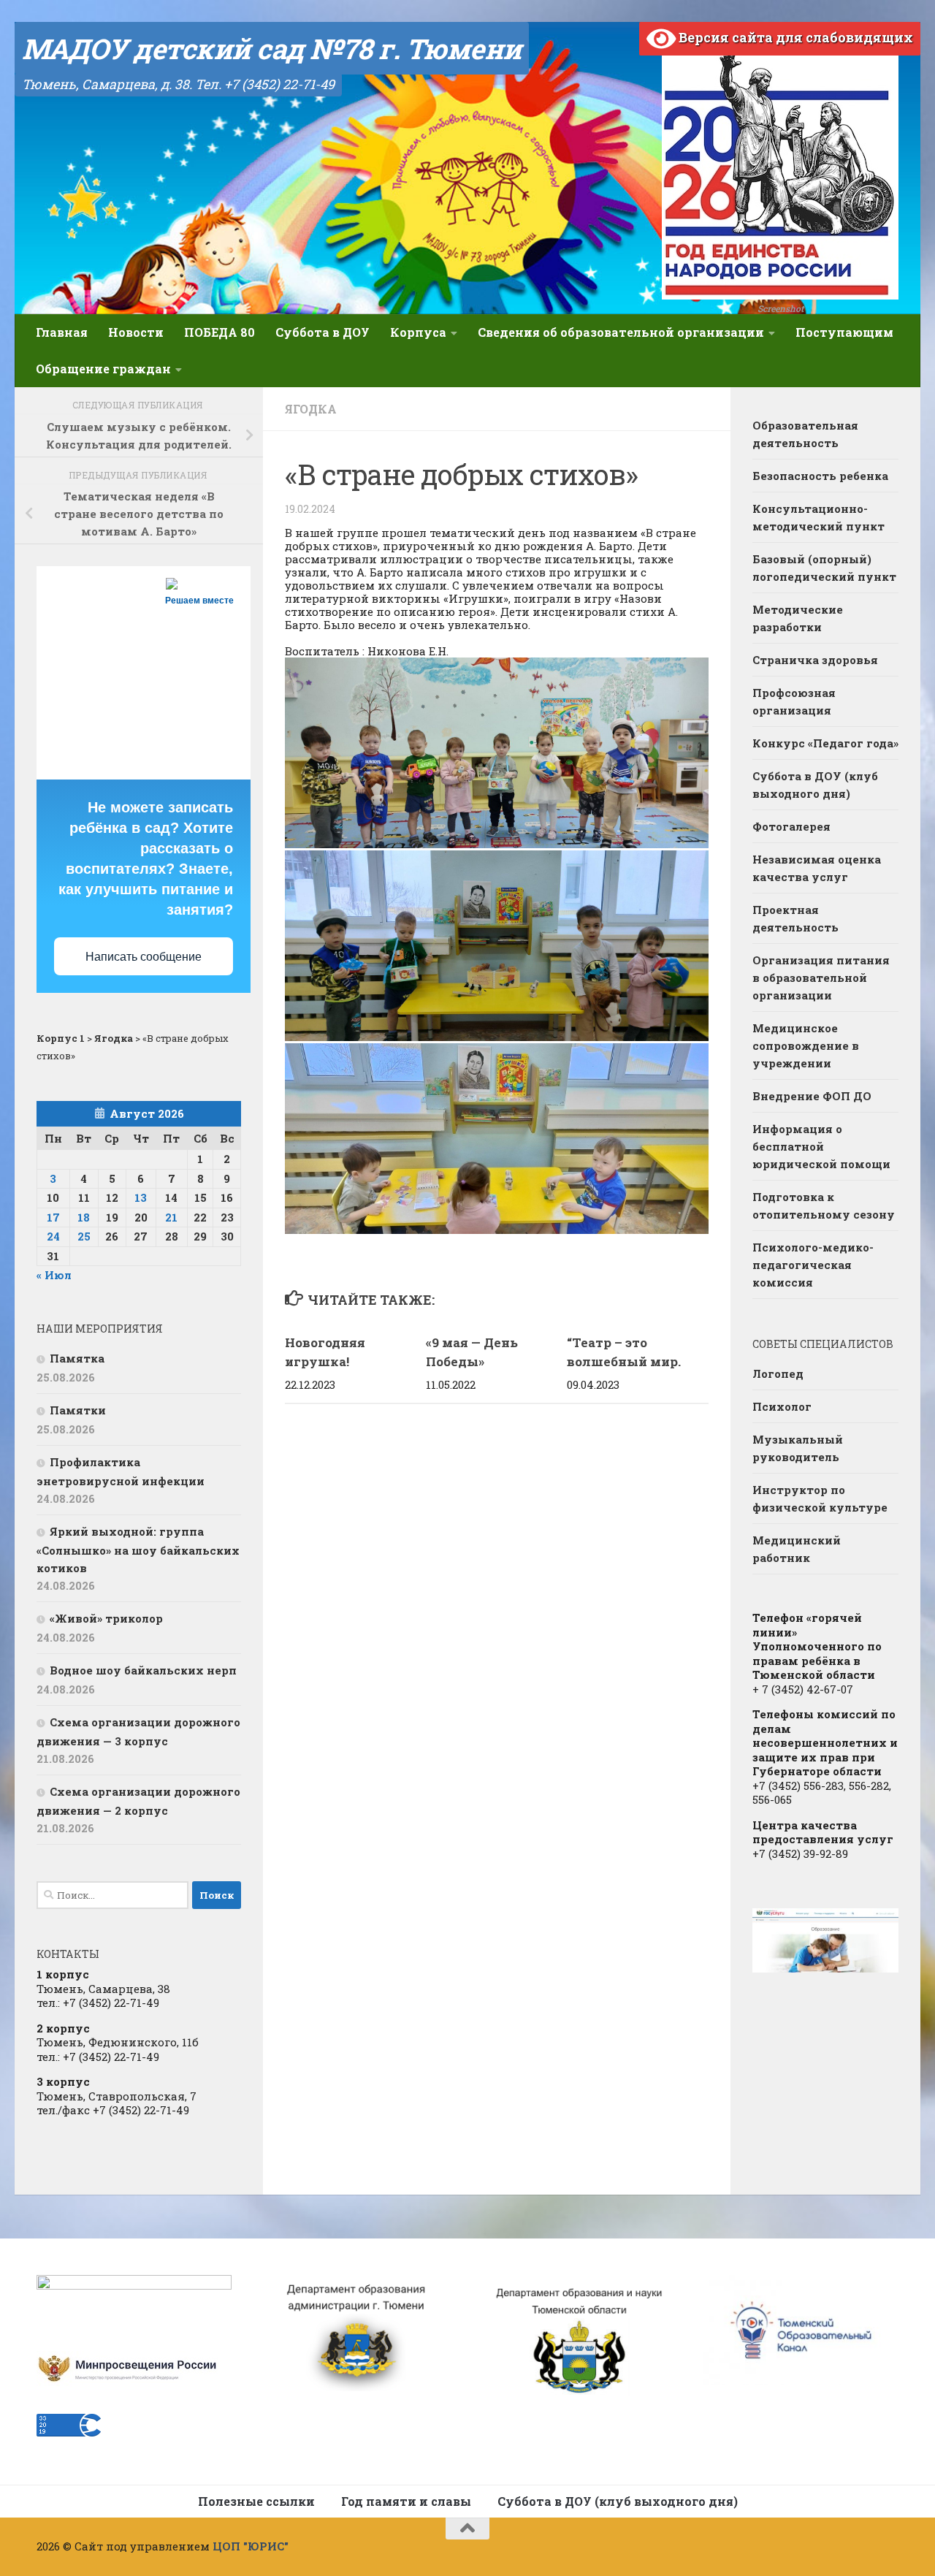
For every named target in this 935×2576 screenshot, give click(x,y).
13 (141, 1197)
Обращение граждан (103, 369)
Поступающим (844, 332)
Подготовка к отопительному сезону (824, 1205)
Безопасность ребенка (820, 476)
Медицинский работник (797, 1549)
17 (53, 1217)
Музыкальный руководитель (798, 1448)
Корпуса (418, 332)
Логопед (778, 1373)
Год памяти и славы (406, 2501)
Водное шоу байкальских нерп (143, 1670)
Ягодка (311, 409)
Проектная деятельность (795, 918)
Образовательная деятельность (805, 434)
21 (171, 1217)
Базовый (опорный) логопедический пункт (824, 568)
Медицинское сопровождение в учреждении (806, 1045)
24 (53, 1236)
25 (84, 1236)
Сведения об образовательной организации (621, 332)
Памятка (77, 1358)
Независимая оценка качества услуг (817, 868)
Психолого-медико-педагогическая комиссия (813, 1265)
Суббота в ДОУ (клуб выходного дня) (815, 785)
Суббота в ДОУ (323, 332)
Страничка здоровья (815, 660)
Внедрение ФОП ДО (812, 1096)
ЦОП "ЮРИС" (251, 2546)
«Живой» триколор (106, 1618)
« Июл (54, 1275)
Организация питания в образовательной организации (821, 978)
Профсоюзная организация (794, 701)
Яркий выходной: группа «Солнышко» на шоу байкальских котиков (138, 1550)
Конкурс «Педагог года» (825, 743)
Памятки (78, 1410)
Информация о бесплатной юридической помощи (821, 1146)
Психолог (782, 1406)
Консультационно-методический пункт (818, 517)
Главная (62, 332)
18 (84, 1217)
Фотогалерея (791, 826)
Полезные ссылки (256, 2501)
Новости (136, 332)
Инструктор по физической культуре (820, 1498)
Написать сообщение (144, 957)
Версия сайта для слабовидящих (794, 37)
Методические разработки (798, 618)
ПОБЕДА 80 (220, 332)
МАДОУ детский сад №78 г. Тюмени (272, 48)
